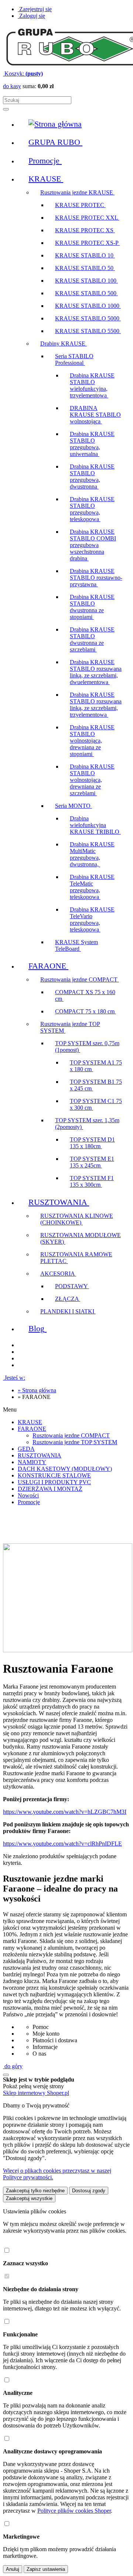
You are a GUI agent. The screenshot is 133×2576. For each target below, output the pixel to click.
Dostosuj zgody (89, 2191)
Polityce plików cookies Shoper (74, 2511)
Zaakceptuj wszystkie (29, 2198)
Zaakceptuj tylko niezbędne (35, 2191)
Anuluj (13, 2569)
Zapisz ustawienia (46, 2569)
